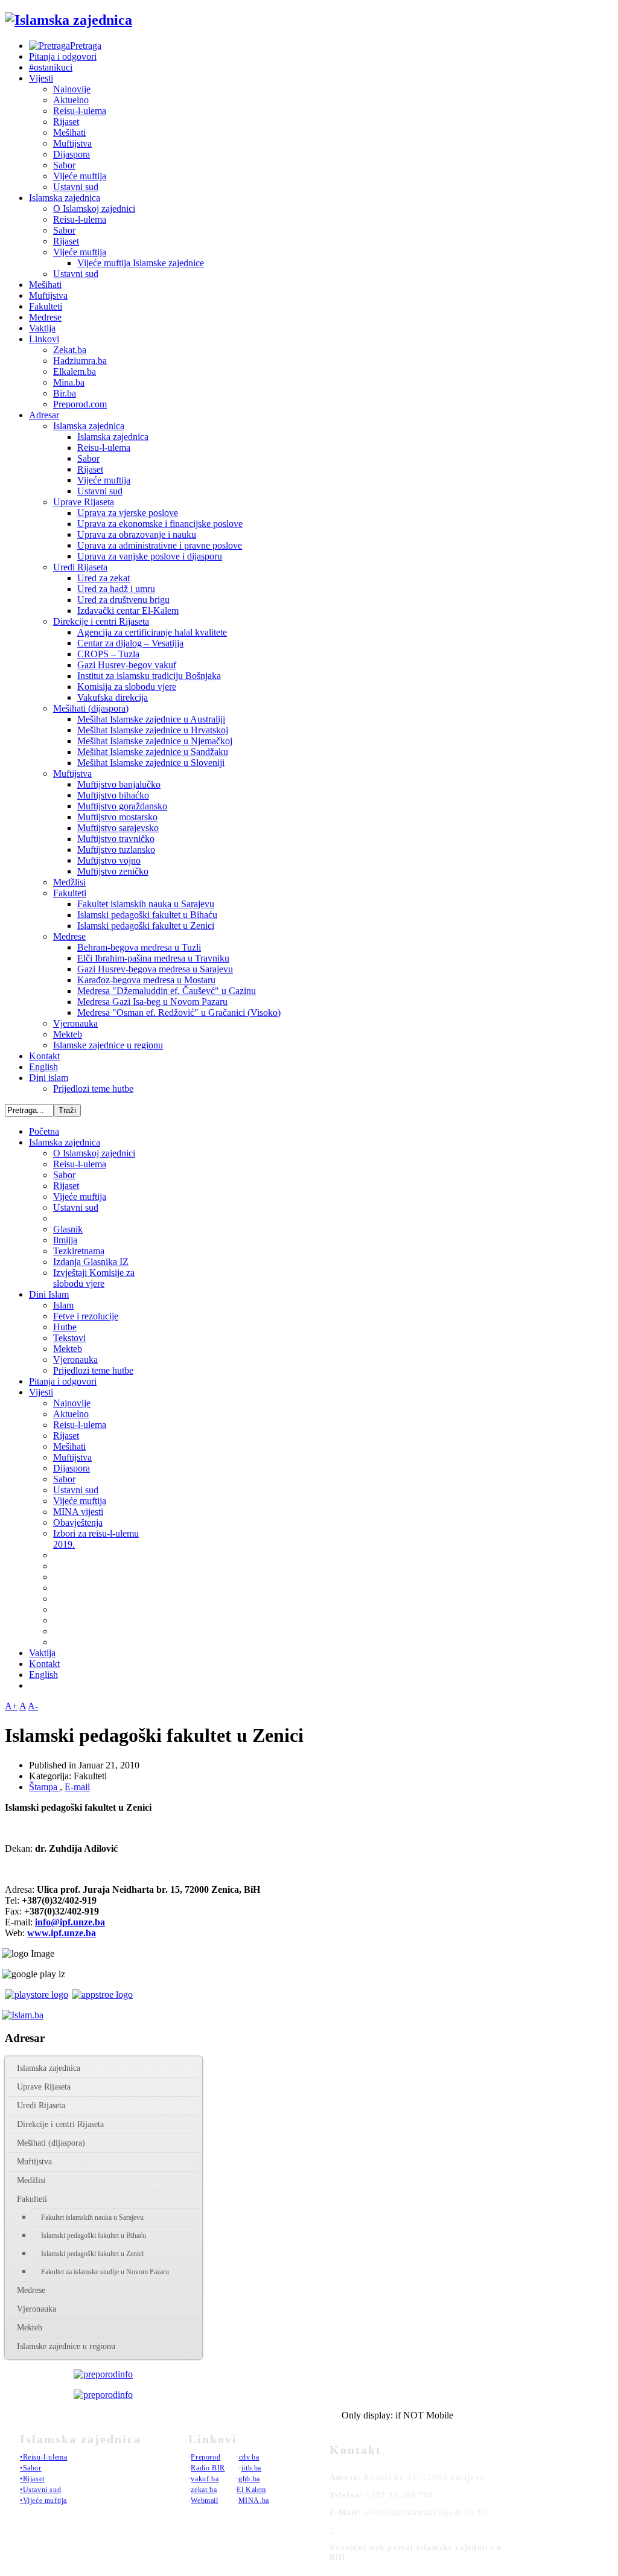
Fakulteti (46, 306)
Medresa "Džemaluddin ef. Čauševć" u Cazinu (167, 991)
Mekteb (68, 1034)
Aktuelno (71, 100)
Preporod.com (80, 404)
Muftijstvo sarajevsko (118, 828)
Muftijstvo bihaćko (113, 795)
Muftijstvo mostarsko (117, 817)
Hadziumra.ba (80, 361)
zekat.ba (204, 2490)
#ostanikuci (51, 67)
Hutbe (65, 1327)
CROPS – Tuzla (108, 654)
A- (33, 1706)
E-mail (77, 1787)
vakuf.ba (205, 2479)
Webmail (204, 2501)
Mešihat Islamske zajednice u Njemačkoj (155, 741)
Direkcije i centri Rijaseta (101, 621)
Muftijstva (72, 143)
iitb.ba (251, 2468)
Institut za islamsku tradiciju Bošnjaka (149, 676)
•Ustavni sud (40, 2490)
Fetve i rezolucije (86, 1316)
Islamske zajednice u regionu (108, 1045)
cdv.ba (249, 2457)
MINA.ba (254, 2501)
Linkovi (44, 339)
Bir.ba (65, 393)
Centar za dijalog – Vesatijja (130, 643)
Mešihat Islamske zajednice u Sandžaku (153, 752)
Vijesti (41, 78)
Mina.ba (69, 382)
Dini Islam (49, 1294)
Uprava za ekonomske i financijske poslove (160, 524)
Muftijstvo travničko (116, 839)
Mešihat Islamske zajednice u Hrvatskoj (153, 730)
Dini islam (49, 1078)
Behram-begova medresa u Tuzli (139, 947)
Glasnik (68, 1229)
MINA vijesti (78, 1512)
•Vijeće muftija (43, 2501)
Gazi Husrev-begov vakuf (127, 665)
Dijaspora (72, 154)
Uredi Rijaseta (80, 567)
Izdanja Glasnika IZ (91, 1262)
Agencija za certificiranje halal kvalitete (152, 632)
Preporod (205, 2457)
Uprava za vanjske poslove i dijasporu (150, 556)
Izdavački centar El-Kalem (128, 611)
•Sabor (31, 2468)
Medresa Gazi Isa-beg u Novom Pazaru (152, 1002)
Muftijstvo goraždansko (122, 806)
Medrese (45, 317)
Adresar (44, 415)
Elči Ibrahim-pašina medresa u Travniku (153, 958)
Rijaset (66, 122)
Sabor (64, 165)
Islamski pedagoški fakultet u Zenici (146, 926)
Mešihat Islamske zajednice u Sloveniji (151, 763)
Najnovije (72, 89)
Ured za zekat (104, 578)
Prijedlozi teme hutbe (93, 1089)
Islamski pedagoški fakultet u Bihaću (147, 915)
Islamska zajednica (65, 198)
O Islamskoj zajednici (94, 209)
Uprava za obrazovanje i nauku (137, 534)
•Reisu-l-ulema (43, 2457)
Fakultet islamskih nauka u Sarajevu (146, 904)
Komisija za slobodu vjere (127, 687)
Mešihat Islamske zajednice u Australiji (151, 719)
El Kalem (251, 2490)
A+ (11, 1706)
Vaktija (42, 328)
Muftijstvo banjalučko (119, 784)
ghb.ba (249, 2479)
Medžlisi (69, 882)
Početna (44, 1131)
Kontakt (44, 1056)
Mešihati (69, 132)
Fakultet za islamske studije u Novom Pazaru (105, 2272)
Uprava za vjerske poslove (128, 513)
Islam (63, 1305)
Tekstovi (69, 1338)
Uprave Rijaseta (84, 502)
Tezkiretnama (79, 1251)
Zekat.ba (70, 350)
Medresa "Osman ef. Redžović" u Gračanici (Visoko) (179, 1012)
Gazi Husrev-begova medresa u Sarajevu (155, 969)
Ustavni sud (76, 187)
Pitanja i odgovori (63, 56)
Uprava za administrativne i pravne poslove (160, 545)
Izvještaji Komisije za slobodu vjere (94, 1278)
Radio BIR (208, 2468)
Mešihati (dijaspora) (91, 708)
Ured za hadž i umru (116, 589)
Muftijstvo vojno (109, 860)
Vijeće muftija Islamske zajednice (141, 263)
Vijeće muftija (80, 176)
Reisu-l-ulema (80, 111)
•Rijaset (32, 2479)
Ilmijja (65, 1240)
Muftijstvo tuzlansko (116, 850)
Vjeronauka (75, 1023)
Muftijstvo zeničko (113, 871)
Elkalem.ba (75, 371)
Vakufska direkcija (113, 697)
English (43, 1067)
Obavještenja (78, 1522)
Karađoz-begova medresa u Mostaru (146, 980)
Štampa (44, 1787)
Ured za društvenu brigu (123, 600)
